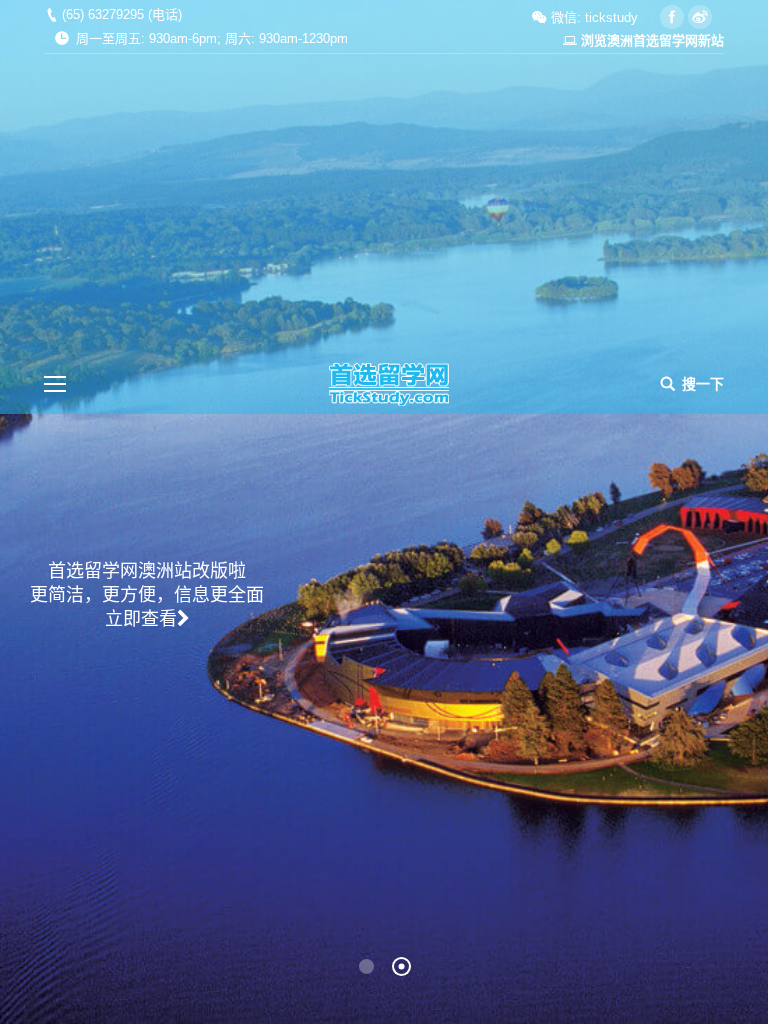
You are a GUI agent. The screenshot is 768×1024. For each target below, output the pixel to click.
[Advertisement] (384, 204)
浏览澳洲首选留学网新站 (652, 40)
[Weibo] (700, 17)
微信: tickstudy (592, 17)
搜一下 (703, 384)
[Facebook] (672, 17)
